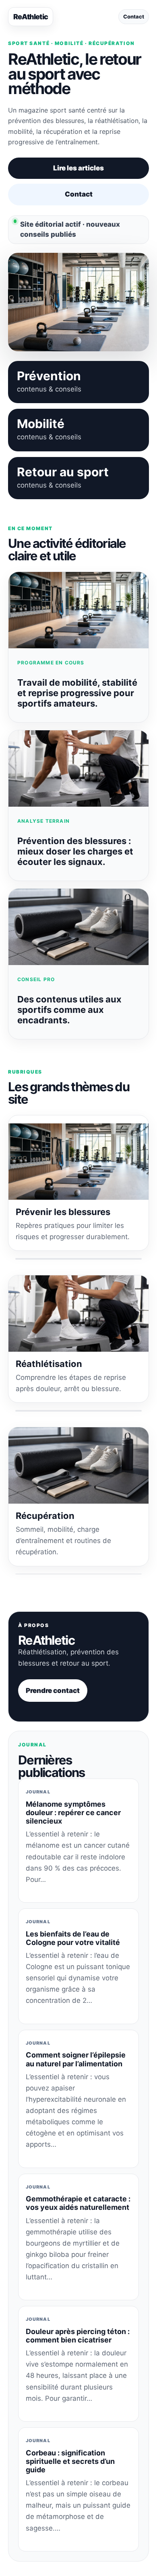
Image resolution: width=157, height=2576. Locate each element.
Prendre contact (53, 1691)
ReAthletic (31, 17)
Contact (134, 16)
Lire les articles (78, 168)
